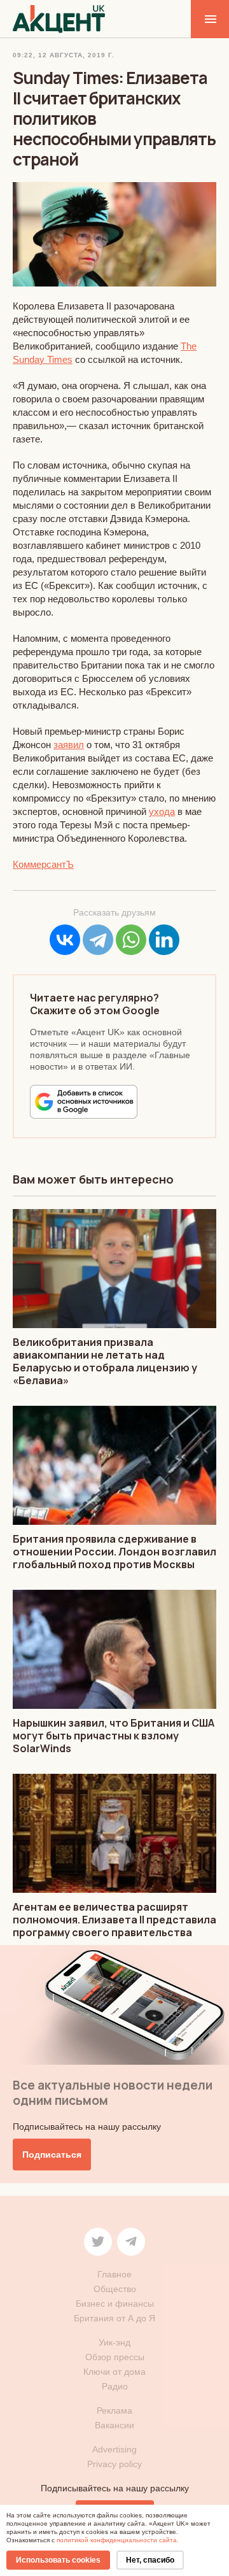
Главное (114, 2274)
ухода (162, 811)
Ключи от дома (114, 2372)
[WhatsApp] (131, 940)
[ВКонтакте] (65, 940)
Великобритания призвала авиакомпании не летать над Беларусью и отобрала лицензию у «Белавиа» (105, 1361)
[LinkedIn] (164, 940)
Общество (115, 2289)
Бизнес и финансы (115, 2304)
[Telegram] (98, 940)
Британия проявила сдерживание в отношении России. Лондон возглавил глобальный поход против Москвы (114, 1552)
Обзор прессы (115, 2357)
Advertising (114, 2449)
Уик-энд (114, 2342)
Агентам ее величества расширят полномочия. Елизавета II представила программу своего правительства (114, 1920)
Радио (115, 2386)
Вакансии (114, 2425)
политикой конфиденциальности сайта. (118, 2540)
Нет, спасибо (150, 2560)
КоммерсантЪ (43, 864)
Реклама (114, 2410)
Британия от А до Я (114, 2318)
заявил (69, 745)
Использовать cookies (58, 2560)
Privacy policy (114, 2464)
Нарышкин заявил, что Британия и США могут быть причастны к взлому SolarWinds (114, 1736)
